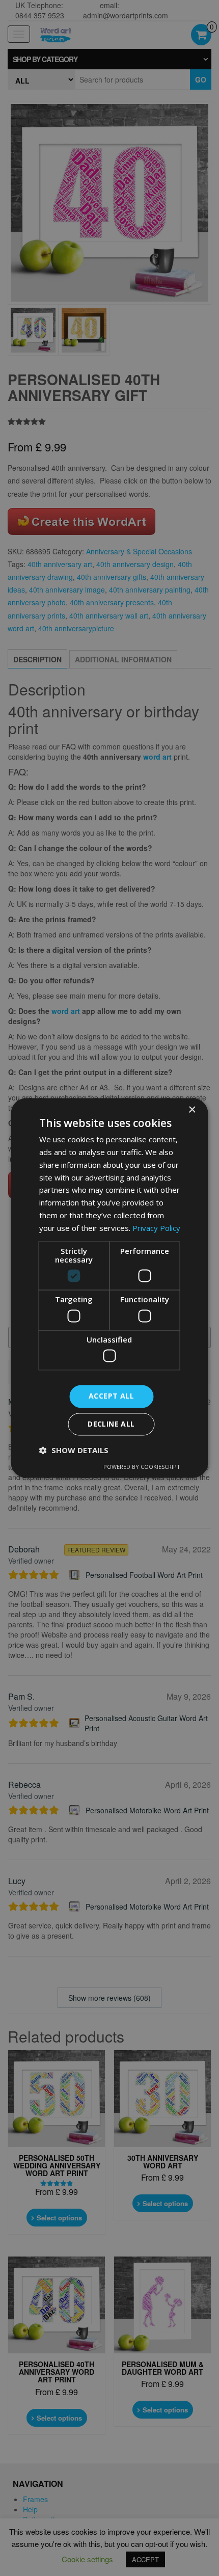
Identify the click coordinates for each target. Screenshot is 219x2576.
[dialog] (109, 1288)
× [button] (192, 1110)
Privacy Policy (156, 1228)
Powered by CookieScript (142, 1467)
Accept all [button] (111, 1396)
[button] (74, 1451)
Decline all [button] (111, 1424)
